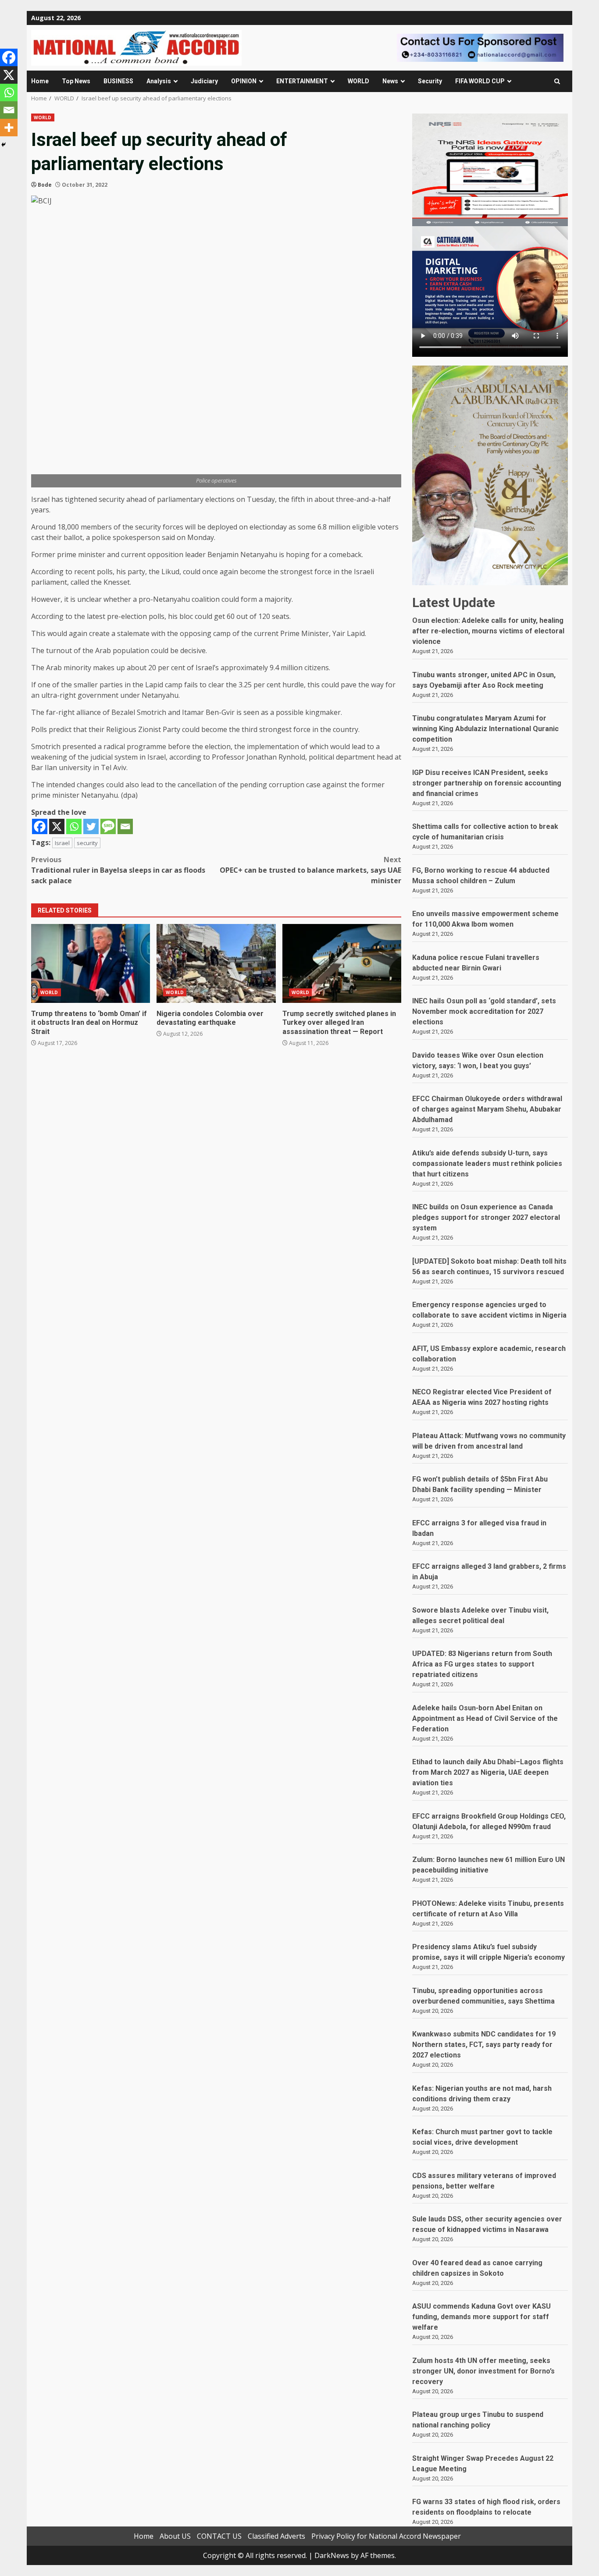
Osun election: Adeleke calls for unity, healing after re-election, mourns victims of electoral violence (488, 631)
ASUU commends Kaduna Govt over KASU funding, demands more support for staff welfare (481, 2317)
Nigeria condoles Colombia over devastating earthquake (216, 963)
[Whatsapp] (74, 826)
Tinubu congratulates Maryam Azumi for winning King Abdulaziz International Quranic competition (485, 729)
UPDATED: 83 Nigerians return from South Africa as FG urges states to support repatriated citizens (482, 1664)
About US (175, 2536)
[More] (9, 128)
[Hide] (4, 145)
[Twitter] (91, 826)
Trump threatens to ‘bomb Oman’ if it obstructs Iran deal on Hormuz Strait (91, 963)
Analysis (159, 81)
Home (40, 81)
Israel (62, 843)
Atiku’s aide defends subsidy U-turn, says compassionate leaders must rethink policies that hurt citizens (487, 1164)
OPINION (244, 81)
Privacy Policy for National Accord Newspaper (386, 2536)
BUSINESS (118, 81)
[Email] (125, 826)
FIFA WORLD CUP (480, 81)
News (390, 81)
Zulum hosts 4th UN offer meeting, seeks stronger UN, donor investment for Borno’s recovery (483, 2371)
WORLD (358, 81)
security (87, 843)
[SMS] (108, 826)
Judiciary (204, 81)
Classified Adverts (276, 2536)
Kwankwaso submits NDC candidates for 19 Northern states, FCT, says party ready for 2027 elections (484, 2045)
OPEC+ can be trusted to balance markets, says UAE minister (310, 870)
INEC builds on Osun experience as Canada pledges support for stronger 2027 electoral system (486, 1217)
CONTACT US (219, 2536)
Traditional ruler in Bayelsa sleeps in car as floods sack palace (118, 870)
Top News (76, 81)
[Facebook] (40, 826)
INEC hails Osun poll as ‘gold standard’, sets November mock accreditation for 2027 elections (484, 1011)
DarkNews (332, 2555)
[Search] (557, 81)
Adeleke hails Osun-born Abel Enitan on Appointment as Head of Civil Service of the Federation (485, 1718)
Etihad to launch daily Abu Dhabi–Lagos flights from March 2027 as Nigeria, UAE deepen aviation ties (488, 1772)
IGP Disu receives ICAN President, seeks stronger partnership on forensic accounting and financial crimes (487, 783)
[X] (57, 826)
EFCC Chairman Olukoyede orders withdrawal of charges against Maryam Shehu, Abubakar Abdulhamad (487, 1109)
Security (430, 81)
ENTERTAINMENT (302, 81)
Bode (45, 185)
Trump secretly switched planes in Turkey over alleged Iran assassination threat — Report (342, 963)
